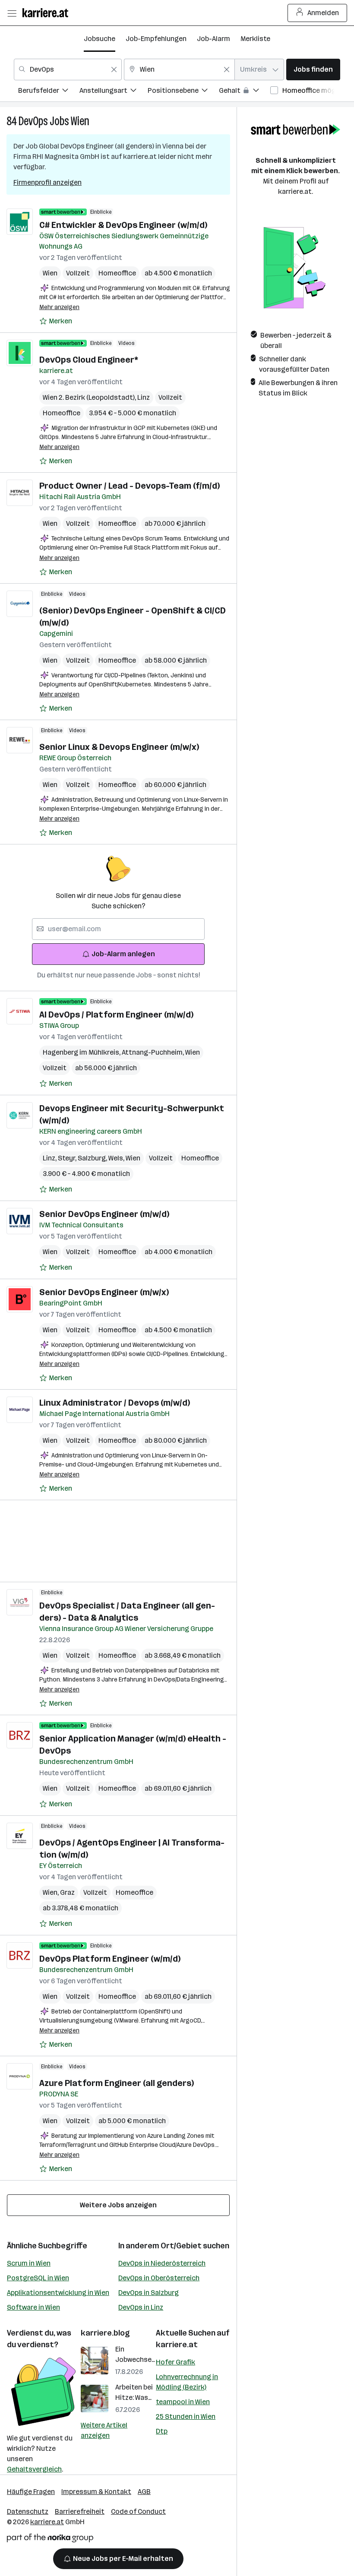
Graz (67, 1892)
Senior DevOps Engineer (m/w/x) (104, 1292)
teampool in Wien (183, 2402)
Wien (80, 121)
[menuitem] (49, 92)
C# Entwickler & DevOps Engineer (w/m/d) (123, 225)
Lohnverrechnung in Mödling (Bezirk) (187, 2382)
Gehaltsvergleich (34, 2469)
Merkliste (255, 39)
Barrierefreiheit (80, 2511)
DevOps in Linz (141, 2307)
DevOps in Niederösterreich (162, 2263)
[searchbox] (118, 929)
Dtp (162, 2431)
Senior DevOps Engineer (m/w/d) (104, 1214)
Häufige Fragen (31, 2492)
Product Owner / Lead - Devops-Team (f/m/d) (130, 486)
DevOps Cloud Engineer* (89, 360)
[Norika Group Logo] (50, 2540)
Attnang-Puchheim (153, 1052)
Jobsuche (100, 39)
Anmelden (323, 13)
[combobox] (68, 70)
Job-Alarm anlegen (123, 954)
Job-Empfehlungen (156, 39)
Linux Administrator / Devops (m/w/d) (115, 1403)
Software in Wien (33, 2307)
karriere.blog (105, 2333)
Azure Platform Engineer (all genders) (117, 2083)
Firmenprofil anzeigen (47, 182)
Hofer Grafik (175, 2362)
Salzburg (93, 1158)
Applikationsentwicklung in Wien (58, 2293)
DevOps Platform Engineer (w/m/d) (110, 1959)
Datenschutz (28, 2511)
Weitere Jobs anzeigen (118, 2205)
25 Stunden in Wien (186, 2416)
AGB (144, 2492)
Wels (117, 1158)
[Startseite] (47, 13)
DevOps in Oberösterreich (159, 2278)
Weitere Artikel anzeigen (104, 2430)
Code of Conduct (138, 2511)
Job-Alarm (213, 39)
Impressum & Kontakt (96, 2492)
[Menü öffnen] (12, 13)
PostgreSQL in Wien (38, 2278)
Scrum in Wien (29, 2263)
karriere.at (177, 2345)
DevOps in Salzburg (149, 2293)
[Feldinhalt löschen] (114, 70)
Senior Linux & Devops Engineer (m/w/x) (119, 747)
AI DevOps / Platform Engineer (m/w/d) (116, 1015)
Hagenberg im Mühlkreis (82, 1052)
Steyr (68, 1158)
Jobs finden (313, 69)
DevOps (33, 121)
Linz (144, 397)
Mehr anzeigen (59, 307)
